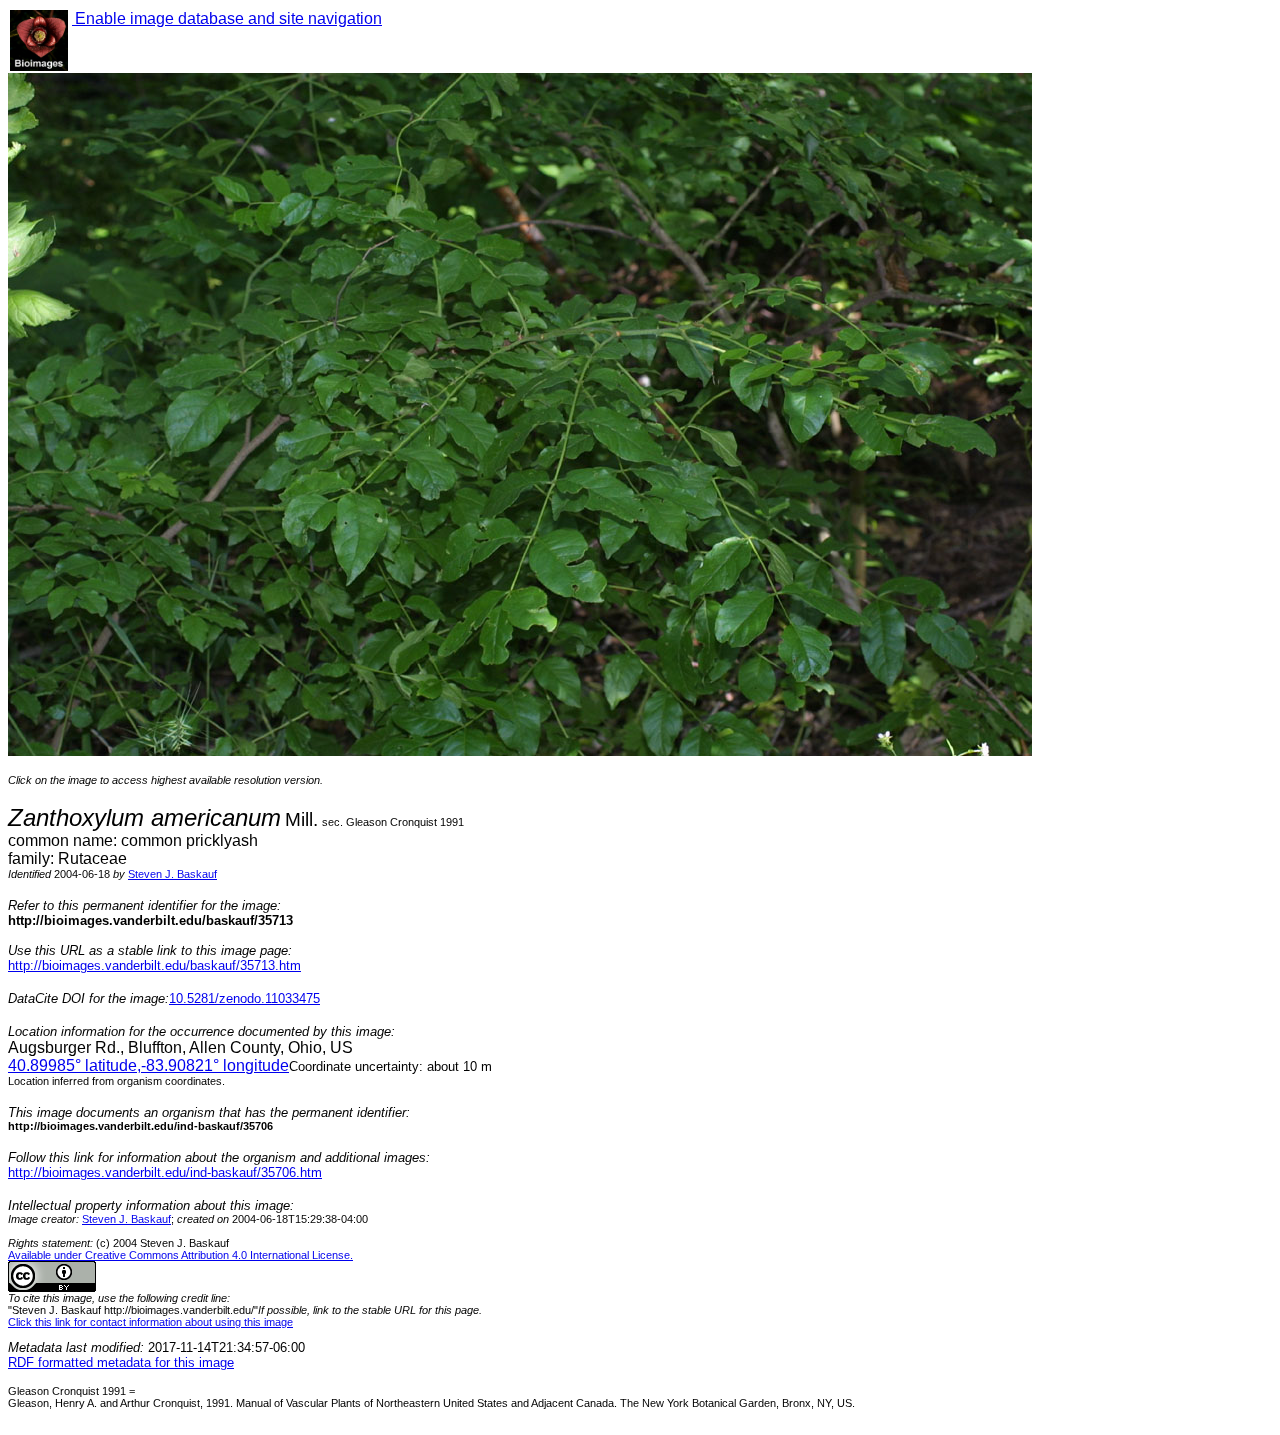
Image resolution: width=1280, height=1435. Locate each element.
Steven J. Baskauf (172, 874)
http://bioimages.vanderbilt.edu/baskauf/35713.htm (154, 965)
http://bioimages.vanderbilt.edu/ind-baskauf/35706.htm (165, 1172)
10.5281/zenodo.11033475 (244, 998)
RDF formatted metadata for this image (121, 1362)
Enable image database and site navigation (227, 18)
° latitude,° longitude (148, 1065)
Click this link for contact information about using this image (150, 1322)
